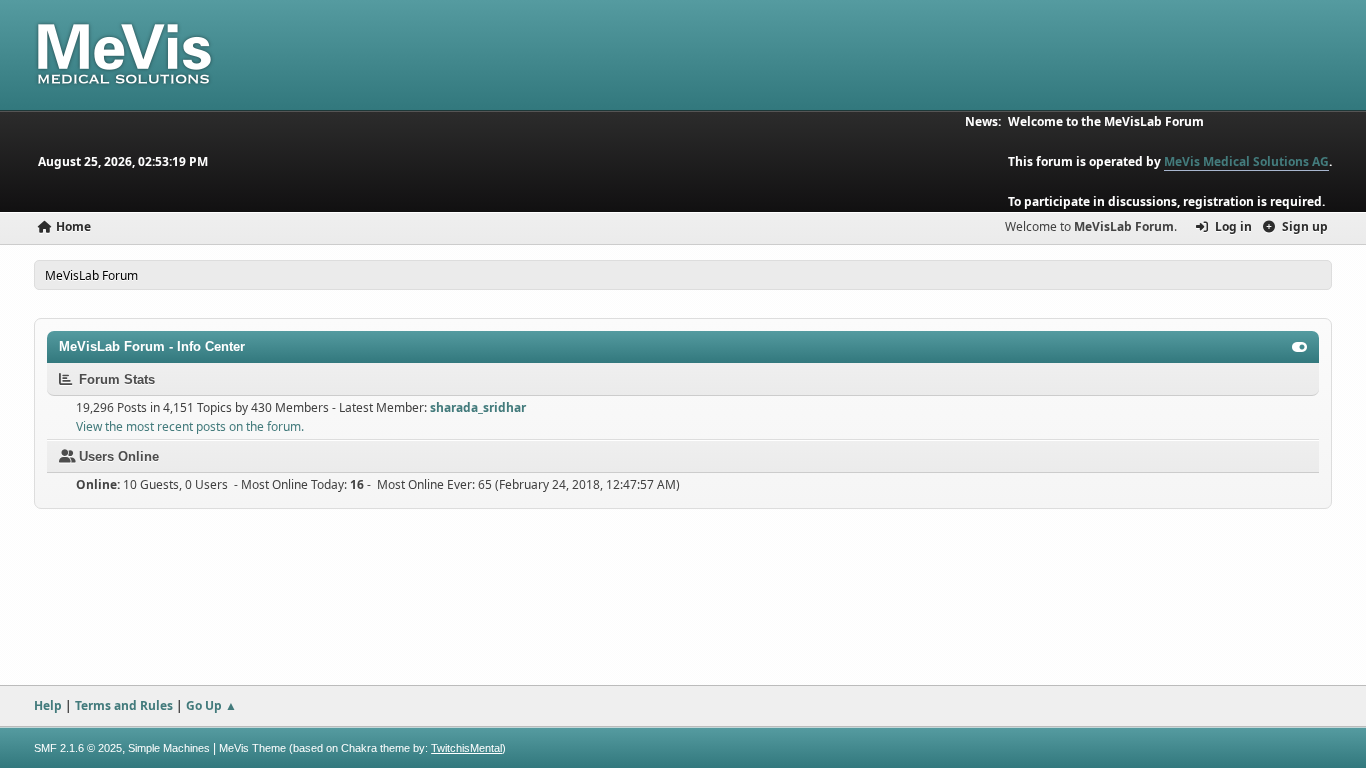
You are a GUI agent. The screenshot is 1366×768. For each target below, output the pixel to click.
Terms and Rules (124, 705)
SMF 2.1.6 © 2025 (78, 748)
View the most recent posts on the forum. (190, 426)
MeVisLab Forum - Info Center (152, 346)
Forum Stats (115, 379)
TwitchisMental (466, 748)
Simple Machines (169, 748)
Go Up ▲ (211, 705)
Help (48, 705)
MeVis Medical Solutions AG (1246, 161)
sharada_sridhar (478, 407)
